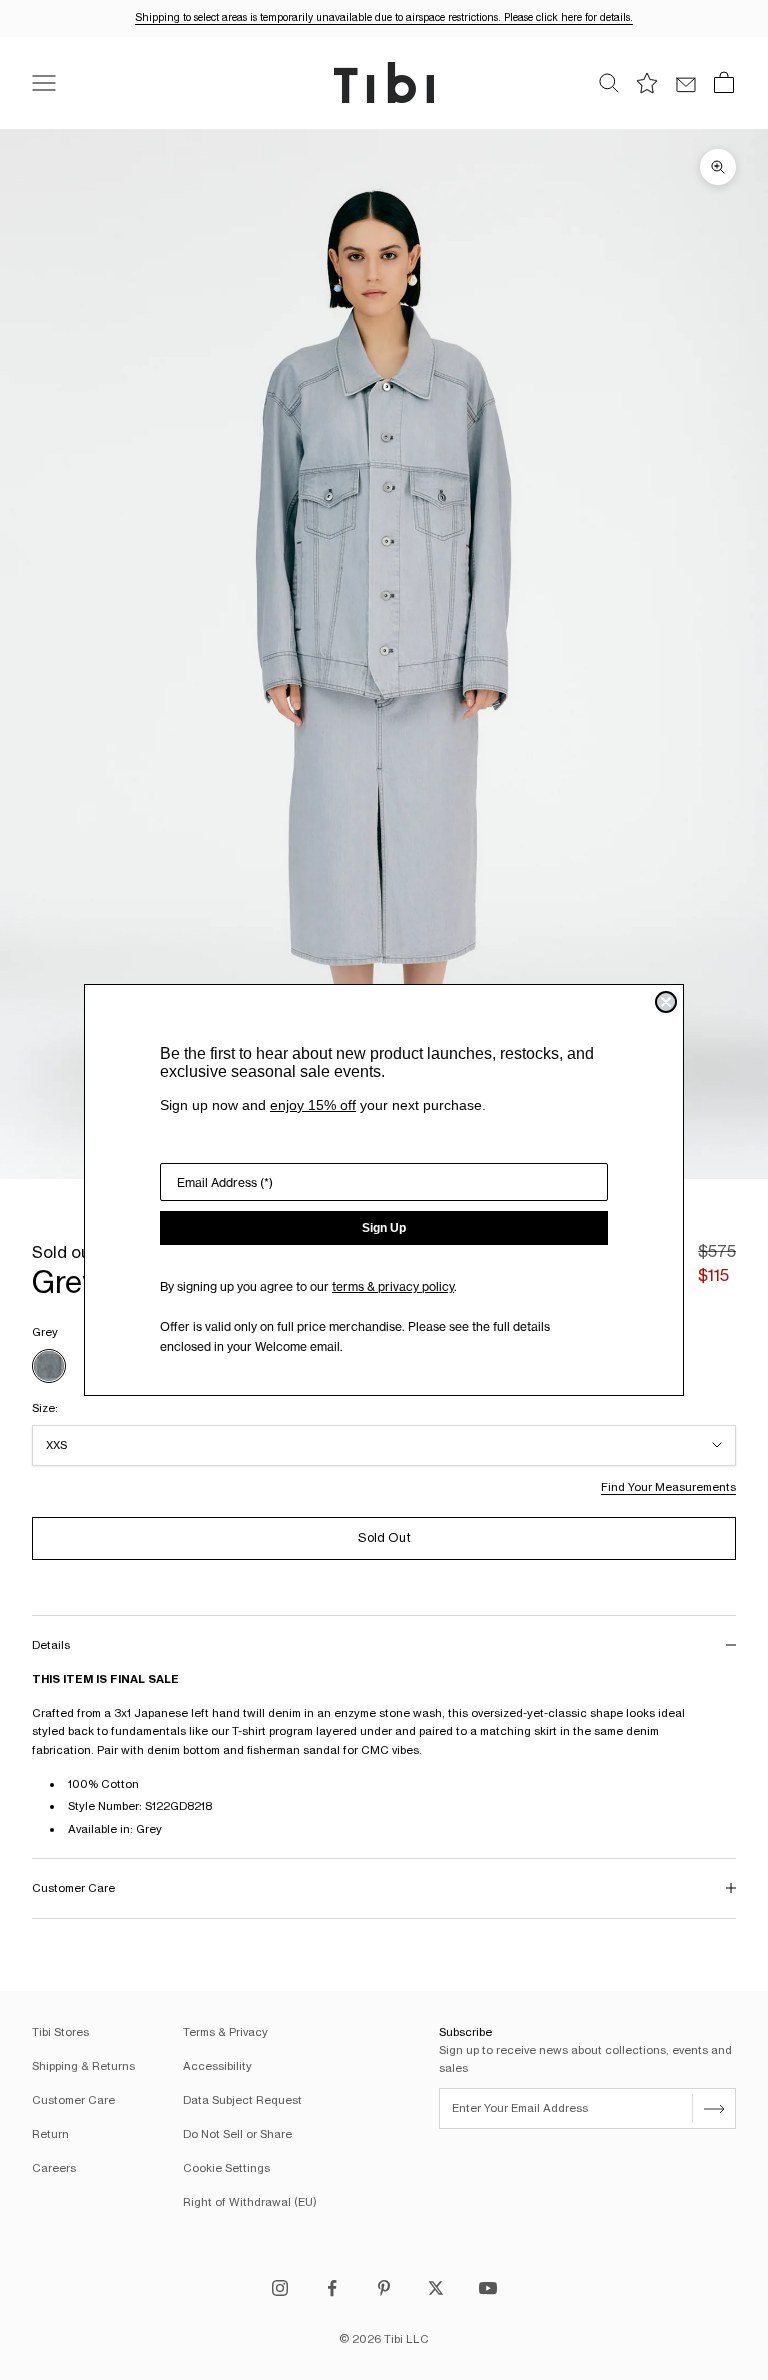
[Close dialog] (666, 1002)
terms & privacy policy (393, 1286)
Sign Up (384, 1228)
